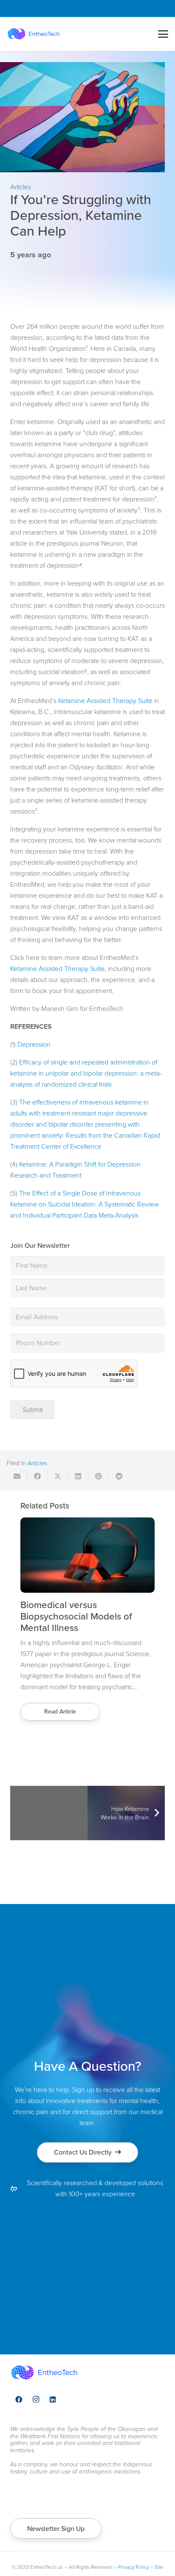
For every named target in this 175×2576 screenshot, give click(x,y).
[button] (163, 34)
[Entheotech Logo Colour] (34, 34)
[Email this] (17, 1476)
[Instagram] (36, 2400)
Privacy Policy (134, 2567)
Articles (37, 1463)
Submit (32, 1410)
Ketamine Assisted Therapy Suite (105, 701)
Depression (34, 1044)
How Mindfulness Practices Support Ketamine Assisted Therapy (78, 1616)
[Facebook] (19, 2400)
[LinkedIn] (53, 2400)
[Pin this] (99, 1476)
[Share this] (37, 1476)
